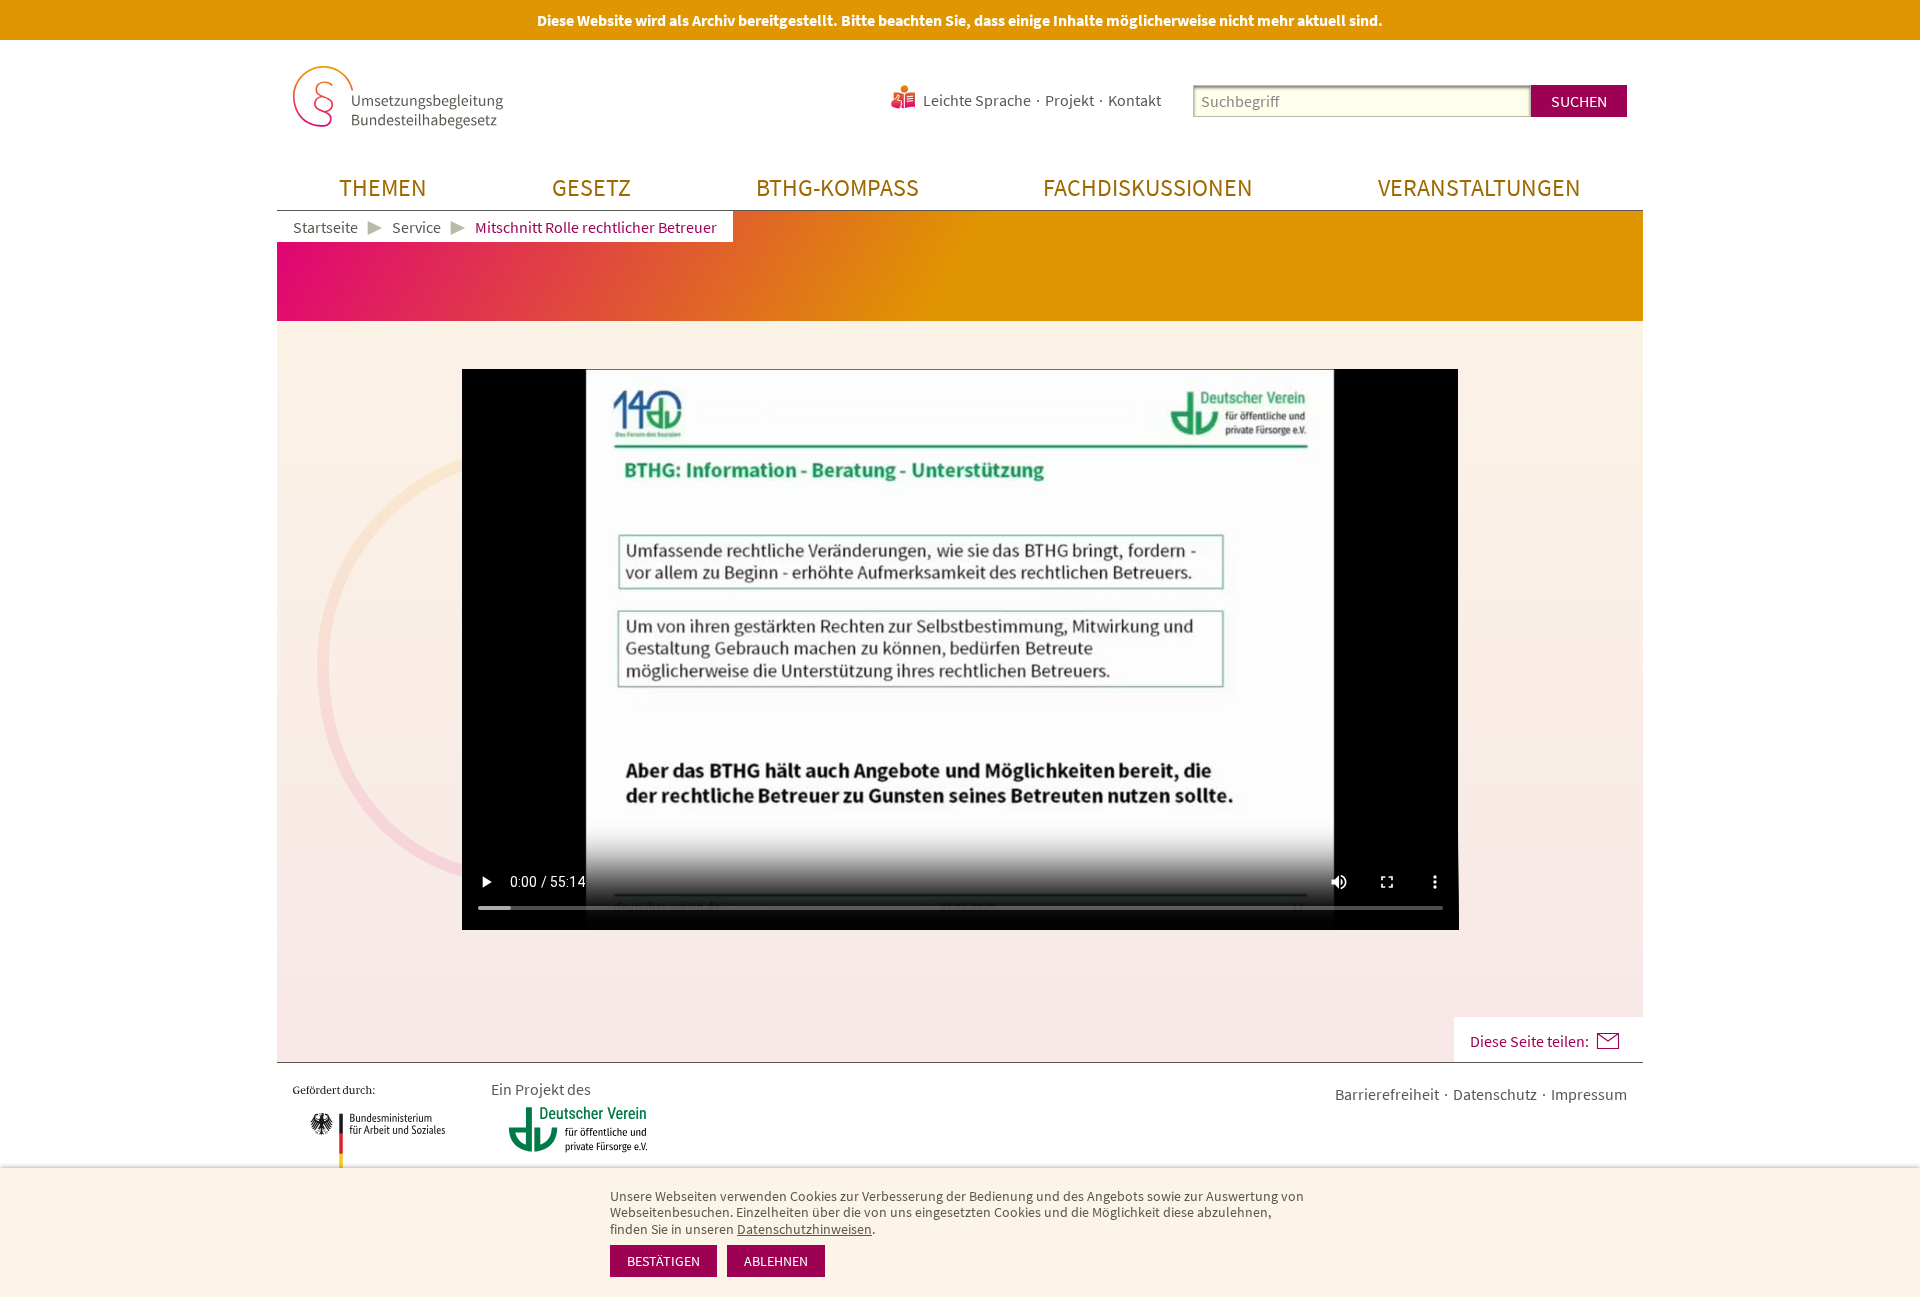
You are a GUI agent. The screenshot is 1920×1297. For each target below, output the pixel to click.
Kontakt (1134, 100)
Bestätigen (663, 1261)
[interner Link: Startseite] (398, 97)
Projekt (1069, 100)
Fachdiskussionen (1148, 187)
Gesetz (591, 187)
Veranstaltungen (1479, 187)
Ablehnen (776, 1261)
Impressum (1589, 1094)
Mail (1608, 1041)
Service (416, 227)
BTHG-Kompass (837, 187)
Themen (383, 187)
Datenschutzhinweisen (804, 1229)
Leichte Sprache (977, 100)
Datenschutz (1495, 1094)
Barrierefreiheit (1387, 1094)
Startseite (325, 228)
